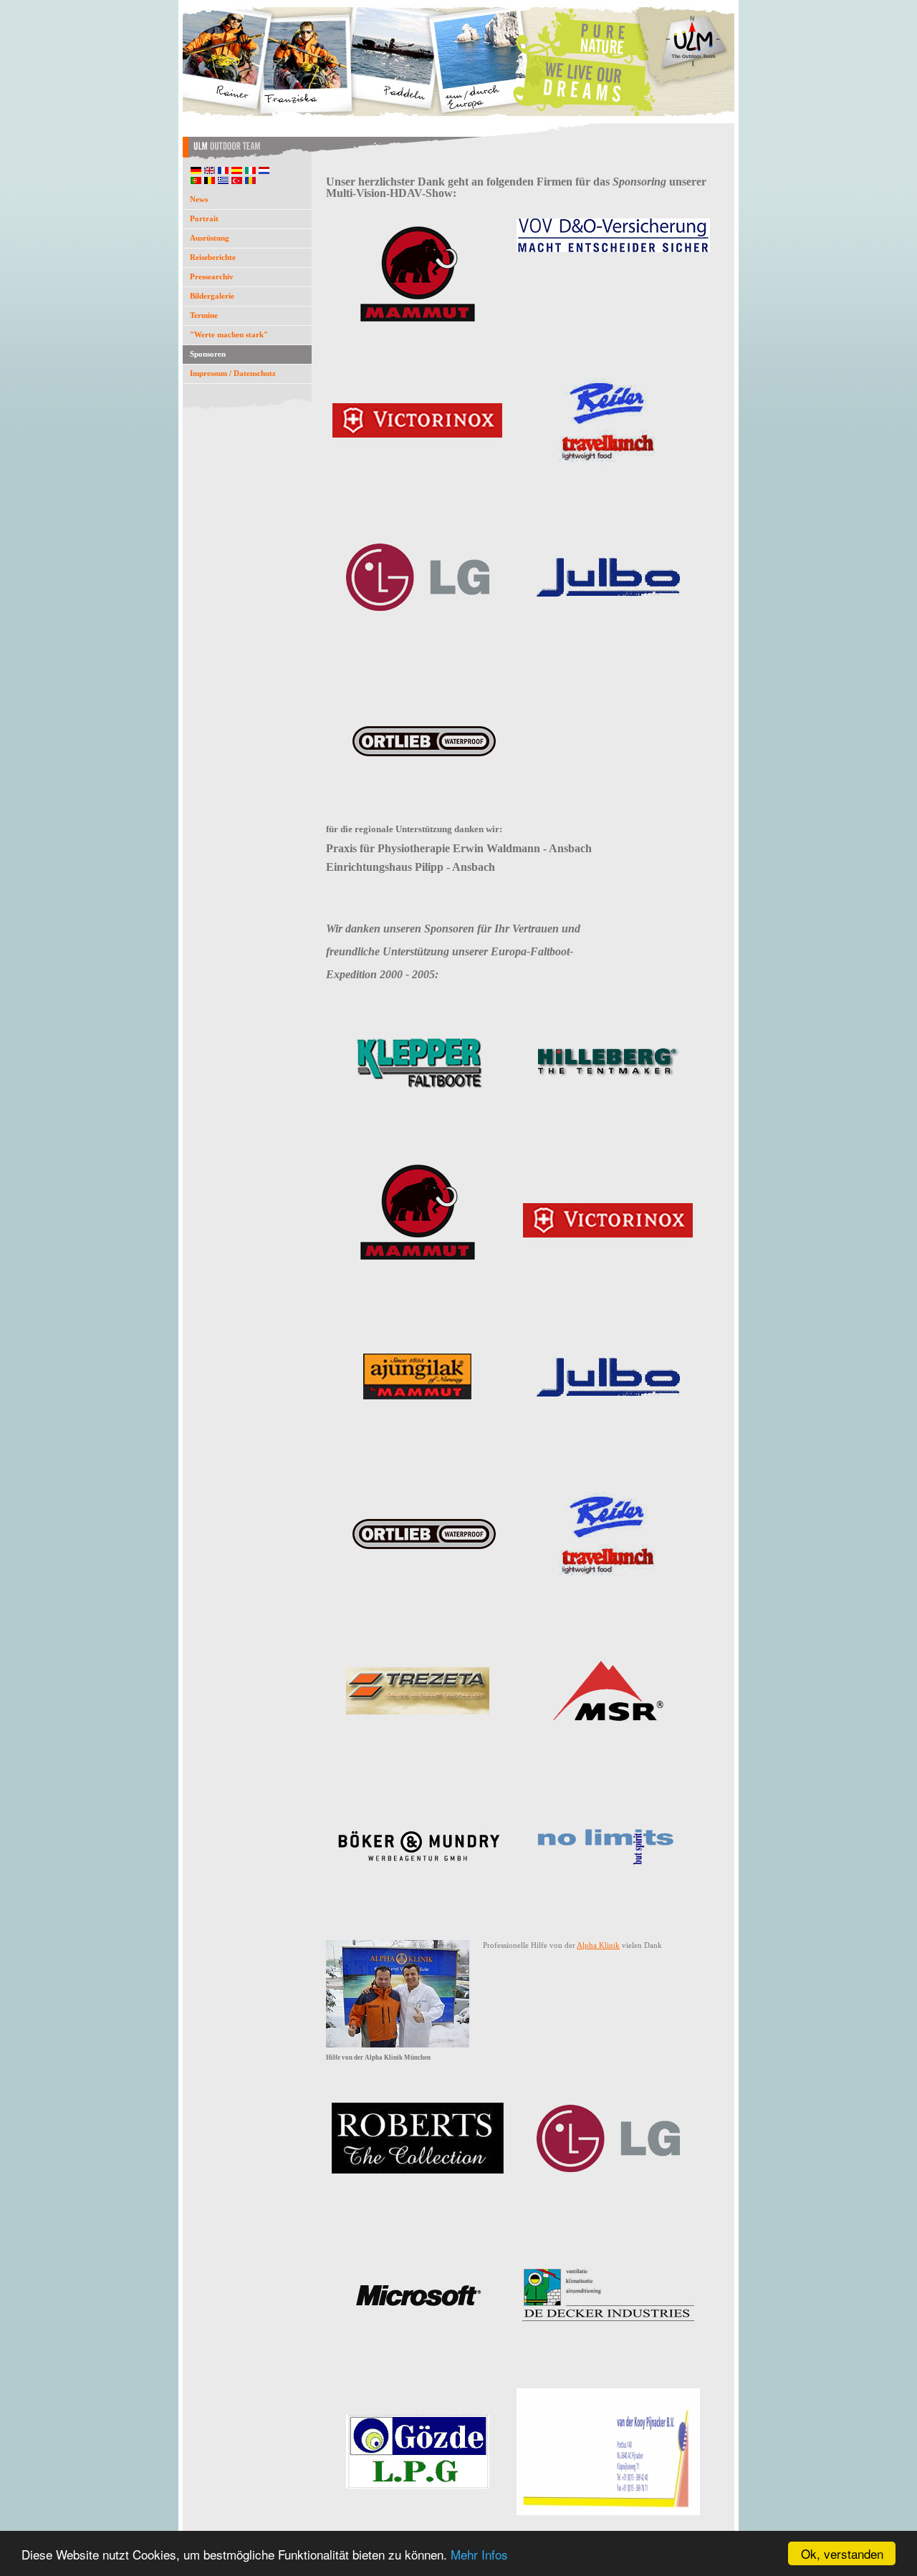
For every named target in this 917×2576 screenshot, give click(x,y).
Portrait (204, 218)
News (199, 199)
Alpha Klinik (598, 1945)
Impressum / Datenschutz (233, 373)
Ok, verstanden (842, 2553)
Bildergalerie (212, 296)
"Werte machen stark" (229, 334)
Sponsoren (208, 354)
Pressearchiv (212, 276)
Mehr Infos (479, 2554)
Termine (204, 315)
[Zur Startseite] (458, 159)
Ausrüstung (210, 238)
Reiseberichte (213, 257)
